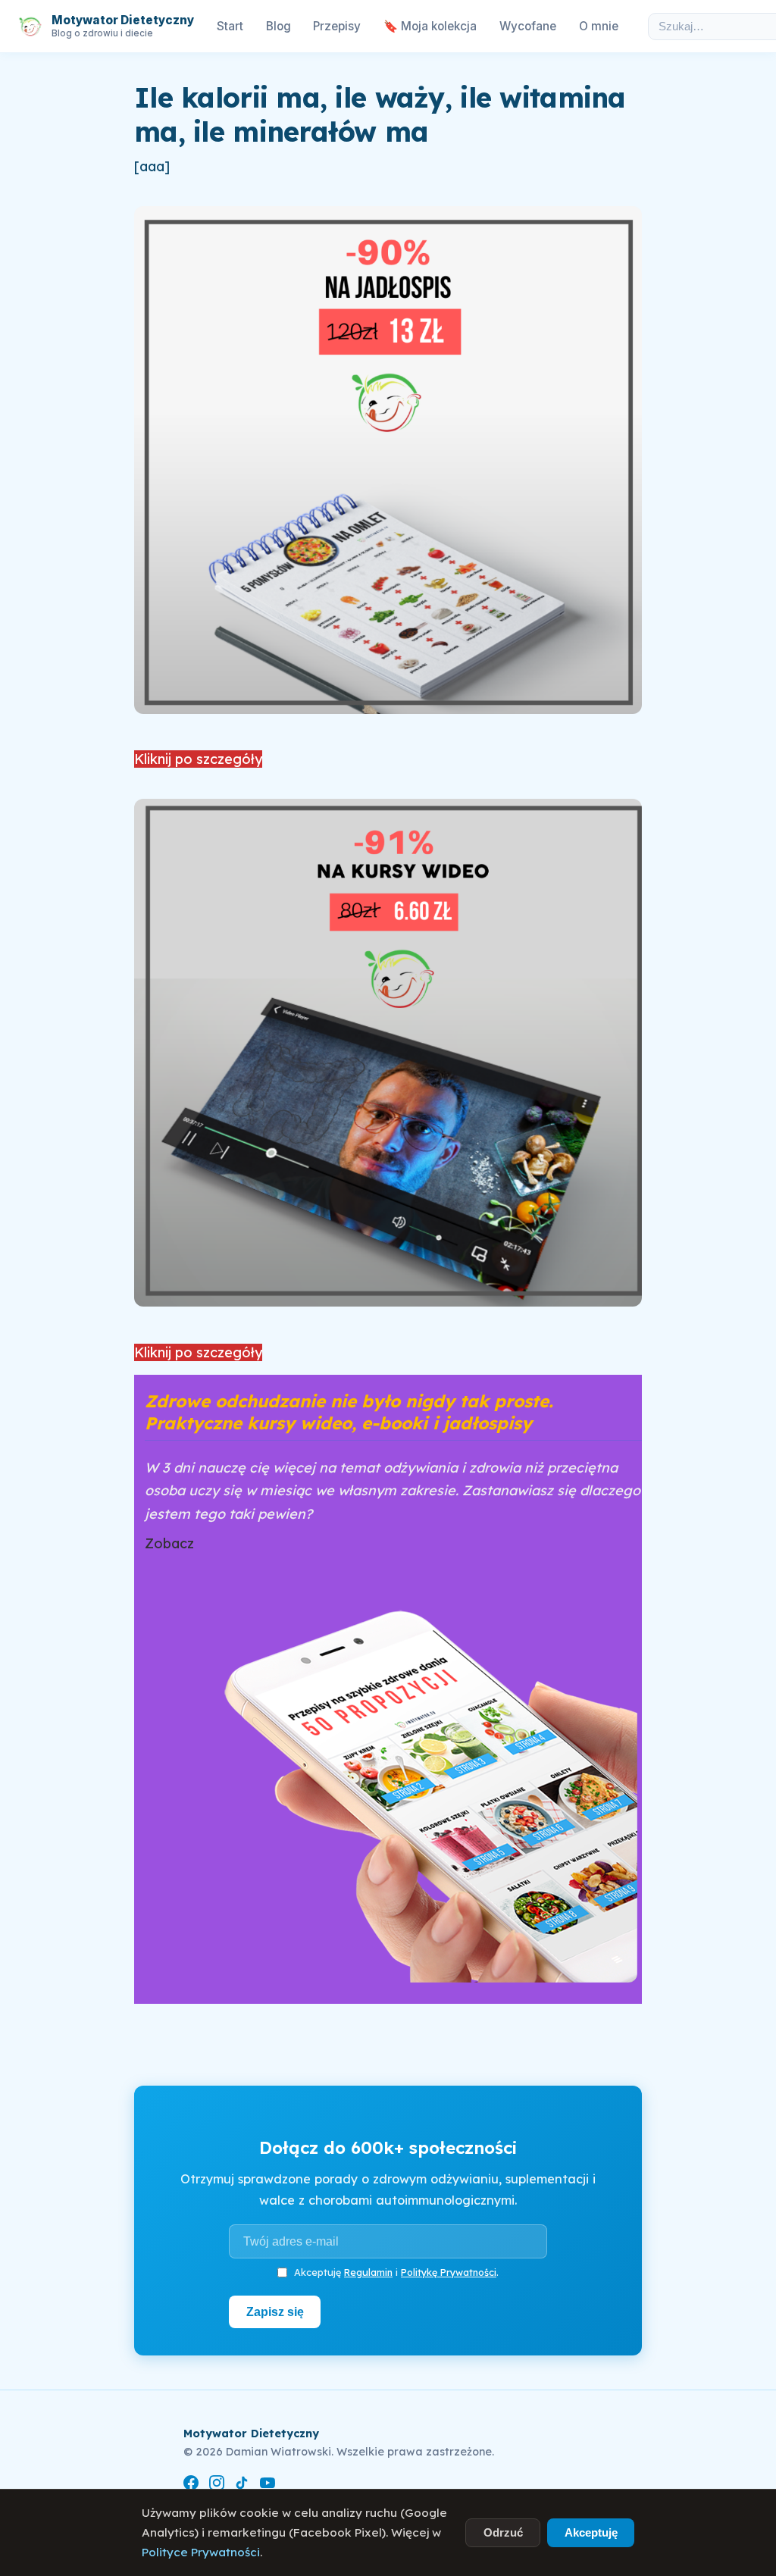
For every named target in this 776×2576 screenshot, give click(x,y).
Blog (278, 26)
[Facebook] (191, 2485)
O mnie (599, 26)
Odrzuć (503, 2532)
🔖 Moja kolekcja (430, 26)
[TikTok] (242, 2485)
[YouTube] (268, 2485)
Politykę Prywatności (449, 2272)
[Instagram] (217, 2485)
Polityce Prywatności (201, 2552)
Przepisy (337, 26)
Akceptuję (591, 2532)
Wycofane (528, 26)
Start (230, 26)
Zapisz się (275, 2312)
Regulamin (368, 2272)
